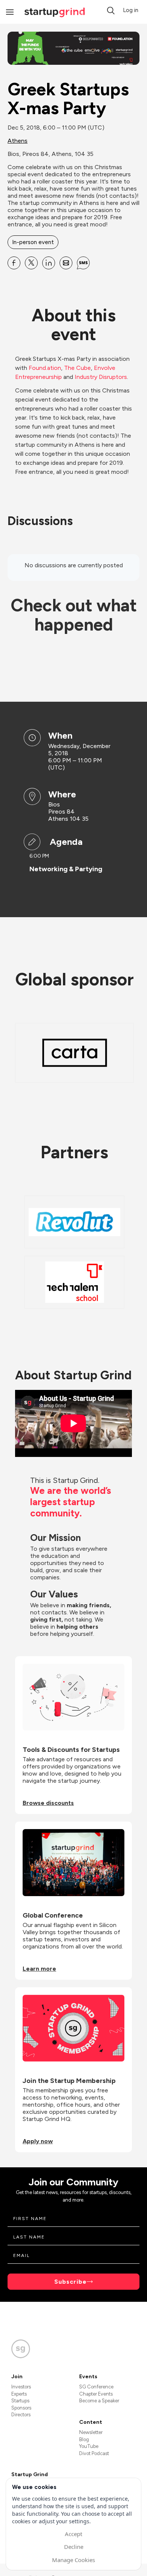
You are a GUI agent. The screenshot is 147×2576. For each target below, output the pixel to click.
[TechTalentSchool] (75, 1282)
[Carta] (75, 1053)
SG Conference (96, 2387)
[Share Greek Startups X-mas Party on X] (31, 263)
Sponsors (21, 2408)
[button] (111, 11)
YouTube (89, 2446)
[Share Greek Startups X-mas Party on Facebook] (14, 263)
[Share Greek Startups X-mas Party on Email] (66, 263)
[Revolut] (74, 1222)
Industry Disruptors (101, 377)
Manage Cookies (73, 2560)
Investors (21, 2387)
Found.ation (45, 368)
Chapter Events (96, 2394)
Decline (74, 2547)
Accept (73, 2534)
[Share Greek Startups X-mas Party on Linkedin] (49, 263)
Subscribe (70, 2282)
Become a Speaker (99, 2401)
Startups (20, 2401)
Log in (131, 10)
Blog (84, 2439)
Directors (21, 2415)
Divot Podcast (94, 2453)
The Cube (77, 368)
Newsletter (91, 2432)
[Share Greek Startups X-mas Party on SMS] (83, 263)
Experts (19, 2394)
